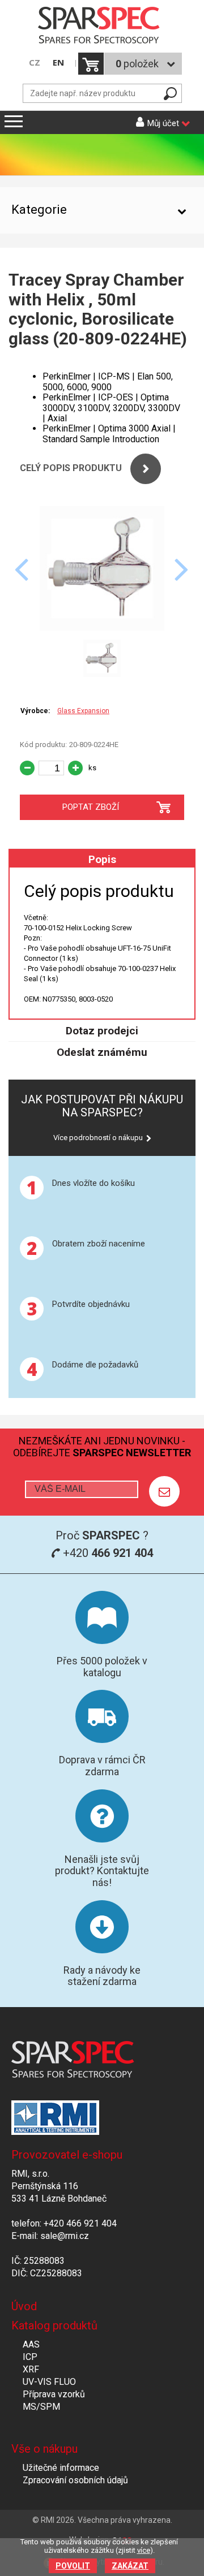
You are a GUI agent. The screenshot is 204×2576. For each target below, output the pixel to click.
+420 (107, 1553)
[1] (164, 1491)
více (144, 2550)
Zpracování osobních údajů (75, 2480)
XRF (31, 2369)
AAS (31, 2344)
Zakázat (130, 2566)
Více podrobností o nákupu (98, 1138)
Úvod (24, 2306)
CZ (35, 62)
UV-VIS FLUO (49, 2382)
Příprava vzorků (54, 2394)
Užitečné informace (61, 2468)
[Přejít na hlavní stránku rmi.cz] (102, 26)
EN (58, 62)
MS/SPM (41, 2407)
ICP (30, 2357)
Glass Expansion (83, 711)
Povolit (73, 2566)
